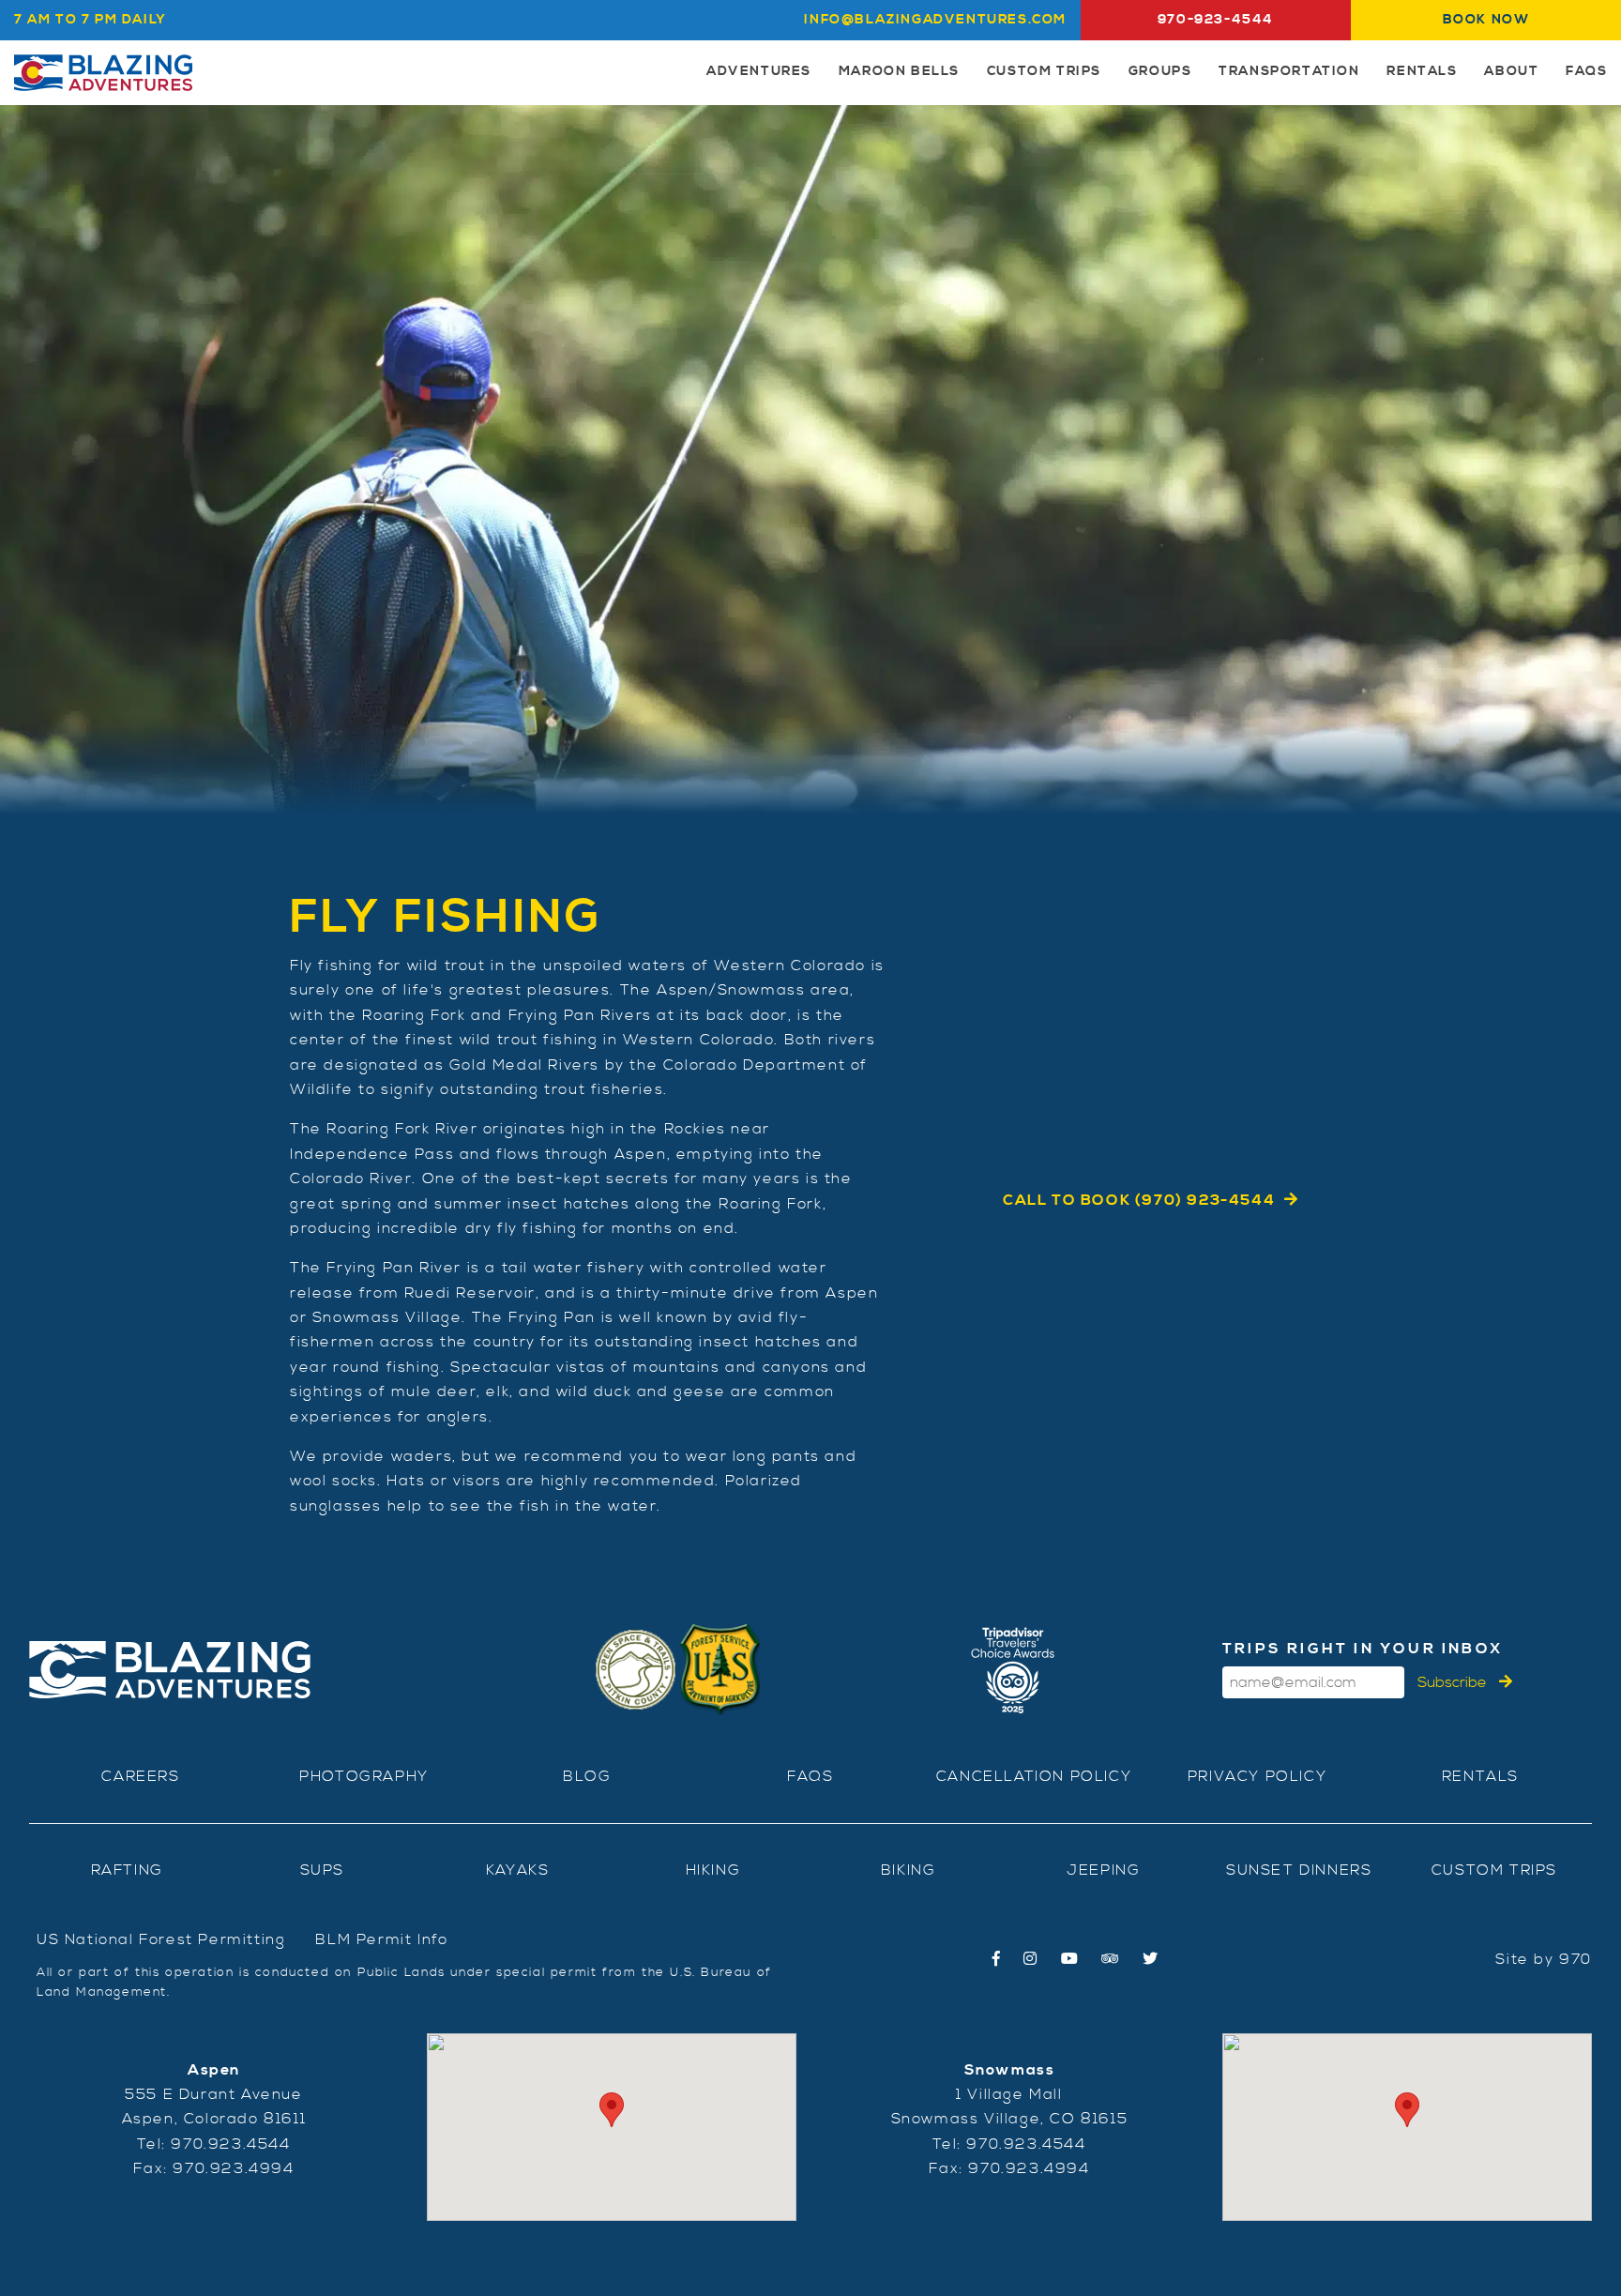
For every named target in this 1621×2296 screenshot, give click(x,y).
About (1511, 71)
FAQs (1586, 71)
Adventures (759, 71)
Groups (1160, 71)
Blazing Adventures (103, 73)
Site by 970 (1544, 1959)
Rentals (1422, 71)
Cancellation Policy (1034, 1776)
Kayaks (518, 1870)
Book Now (1486, 20)
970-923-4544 (1216, 20)
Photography (364, 1776)
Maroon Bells (899, 71)
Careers (140, 1776)
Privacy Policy (1257, 1776)
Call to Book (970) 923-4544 (1139, 1200)
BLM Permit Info (381, 1939)
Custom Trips (1044, 71)
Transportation (1289, 71)
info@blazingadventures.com (935, 20)
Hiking (713, 1870)
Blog (587, 1776)
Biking (909, 1870)
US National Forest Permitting (161, 1939)
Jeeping (1103, 1870)
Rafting (127, 1870)
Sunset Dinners (1299, 1870)
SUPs (322, 1870)
